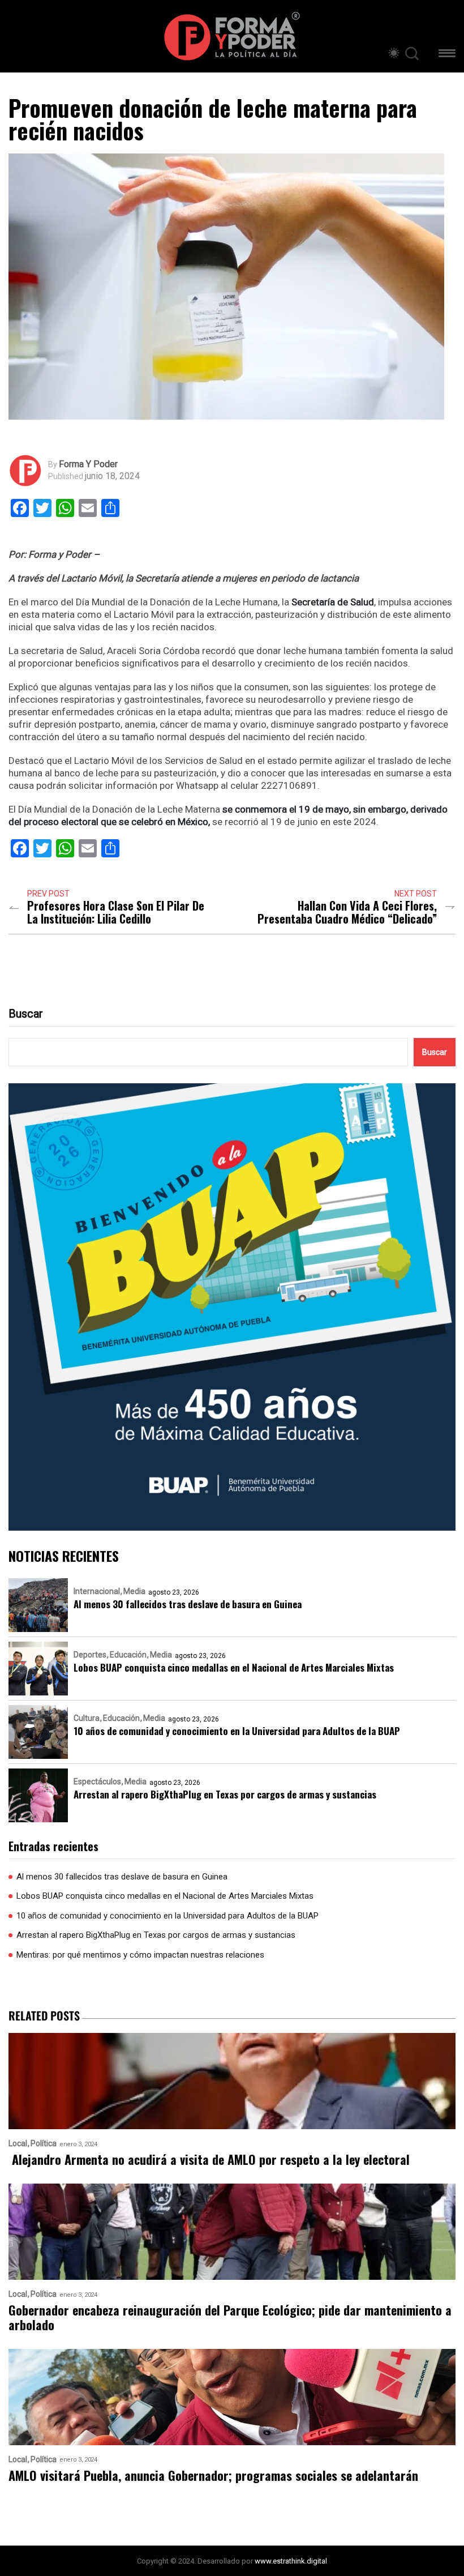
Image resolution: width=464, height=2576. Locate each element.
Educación (128, 1655)
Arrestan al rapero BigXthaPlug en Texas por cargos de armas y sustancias (225, 1794)
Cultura (87, 1718)
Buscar (26, 1014)
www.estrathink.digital (291, 2561)
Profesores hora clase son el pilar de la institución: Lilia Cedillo (116, 912)
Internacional (97, 1591)
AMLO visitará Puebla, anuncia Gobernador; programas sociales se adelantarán (213, 2475)
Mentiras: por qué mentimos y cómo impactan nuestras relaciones (140, 1955)
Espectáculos (97, 1782)
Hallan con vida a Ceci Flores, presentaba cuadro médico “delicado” (347, 912)
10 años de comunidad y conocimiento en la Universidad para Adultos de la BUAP (237, 1731)
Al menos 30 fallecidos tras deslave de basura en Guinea (188, 1604)
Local (18, 2144)
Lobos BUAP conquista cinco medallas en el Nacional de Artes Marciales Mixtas (234, 1667)
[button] (447, 55)
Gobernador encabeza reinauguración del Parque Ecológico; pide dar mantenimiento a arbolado (230, 2317)
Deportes (90, 1655)
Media (134, 1591)
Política (44, 2144)
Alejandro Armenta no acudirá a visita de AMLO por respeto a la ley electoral (209, 2160)
